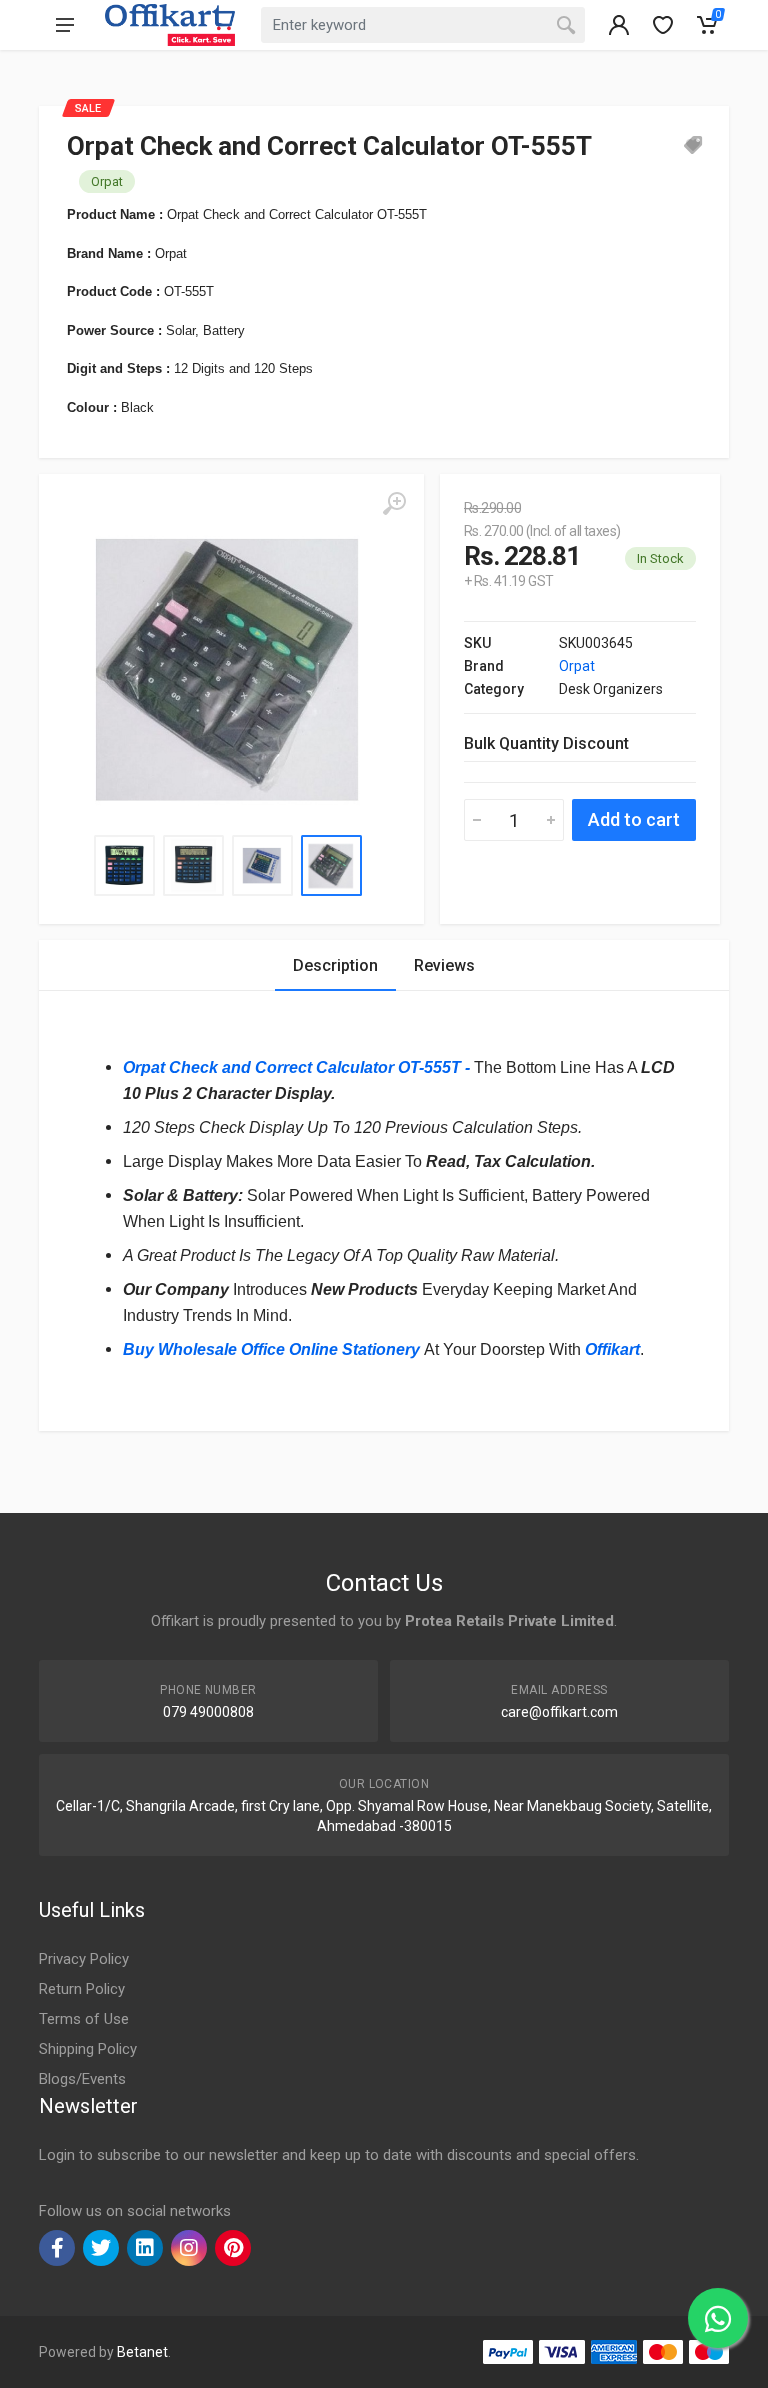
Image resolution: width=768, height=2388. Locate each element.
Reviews (444, 965)
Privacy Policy (84, 1959)
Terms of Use (84, 2019)
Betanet (142, 2352)
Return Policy (82, 1989)
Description (335, 965)
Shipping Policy (88, 2049)
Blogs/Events (82, 2079)
